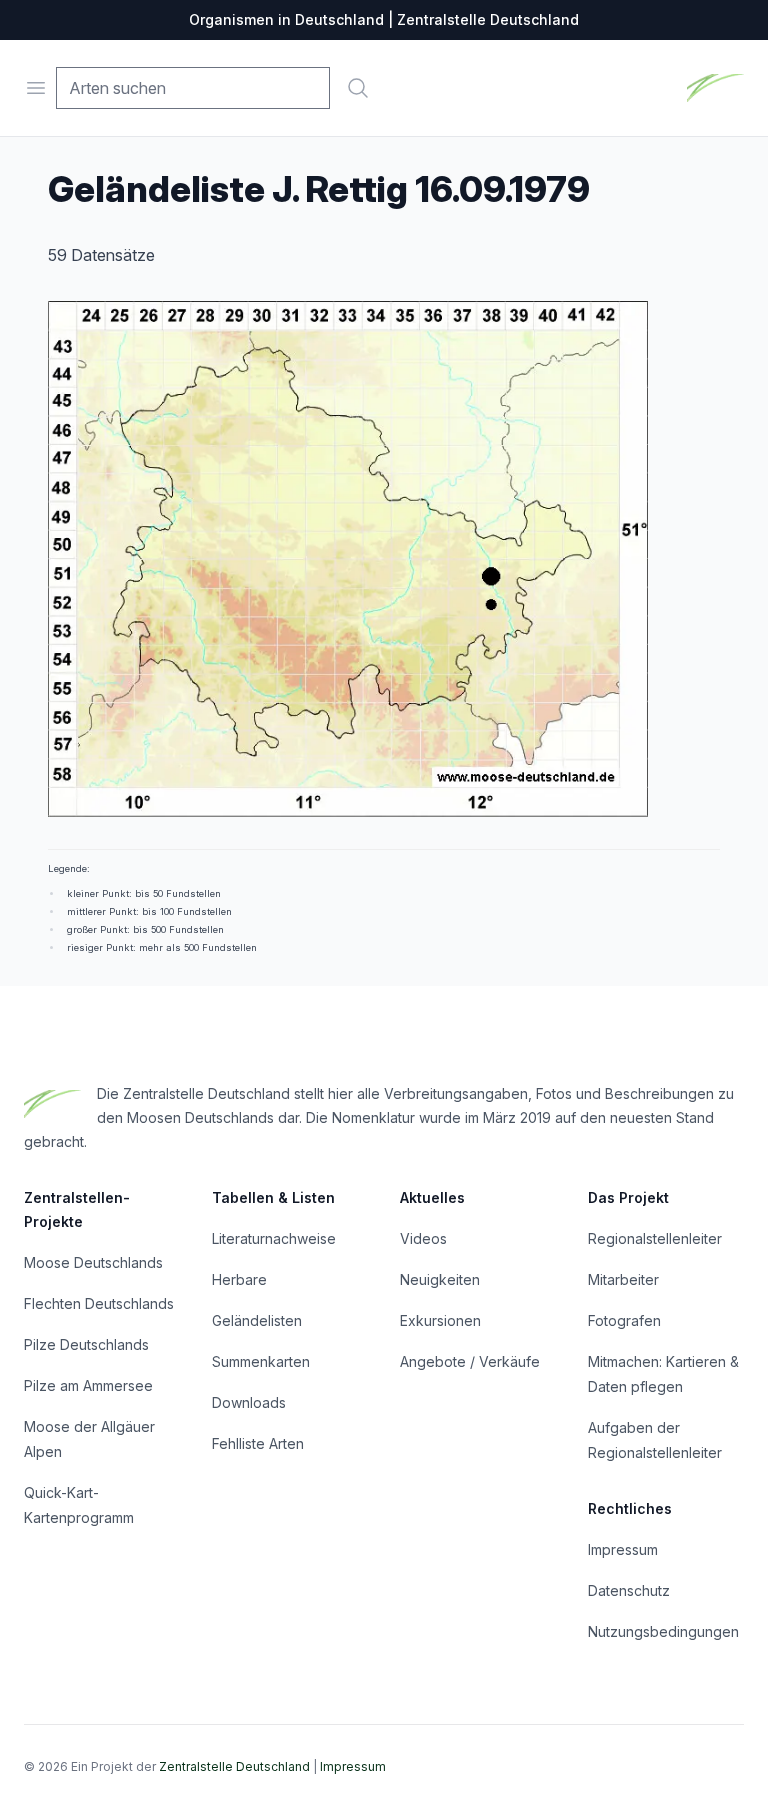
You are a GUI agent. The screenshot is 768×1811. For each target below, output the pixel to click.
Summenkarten (261, 1361)
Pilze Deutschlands (86, 1344)
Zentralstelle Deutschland (234, 1766)
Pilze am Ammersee (88, 1385)
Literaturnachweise (274, 1238)
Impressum (623, 1549)
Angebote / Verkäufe (470, 1361)
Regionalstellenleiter (655, 1238)
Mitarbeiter (623, 1279)
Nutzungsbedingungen (663, 1631)
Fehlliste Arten (258, 1443)
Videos (423, 1238)
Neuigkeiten (440, 1279)
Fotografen (624, 1320)
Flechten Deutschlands (99, 1303)
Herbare (239, 1279)
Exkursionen (440, 1320)
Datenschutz (629, 1590)
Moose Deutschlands (93, 1262)
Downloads (249, 1402)
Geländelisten (257, 1320)
